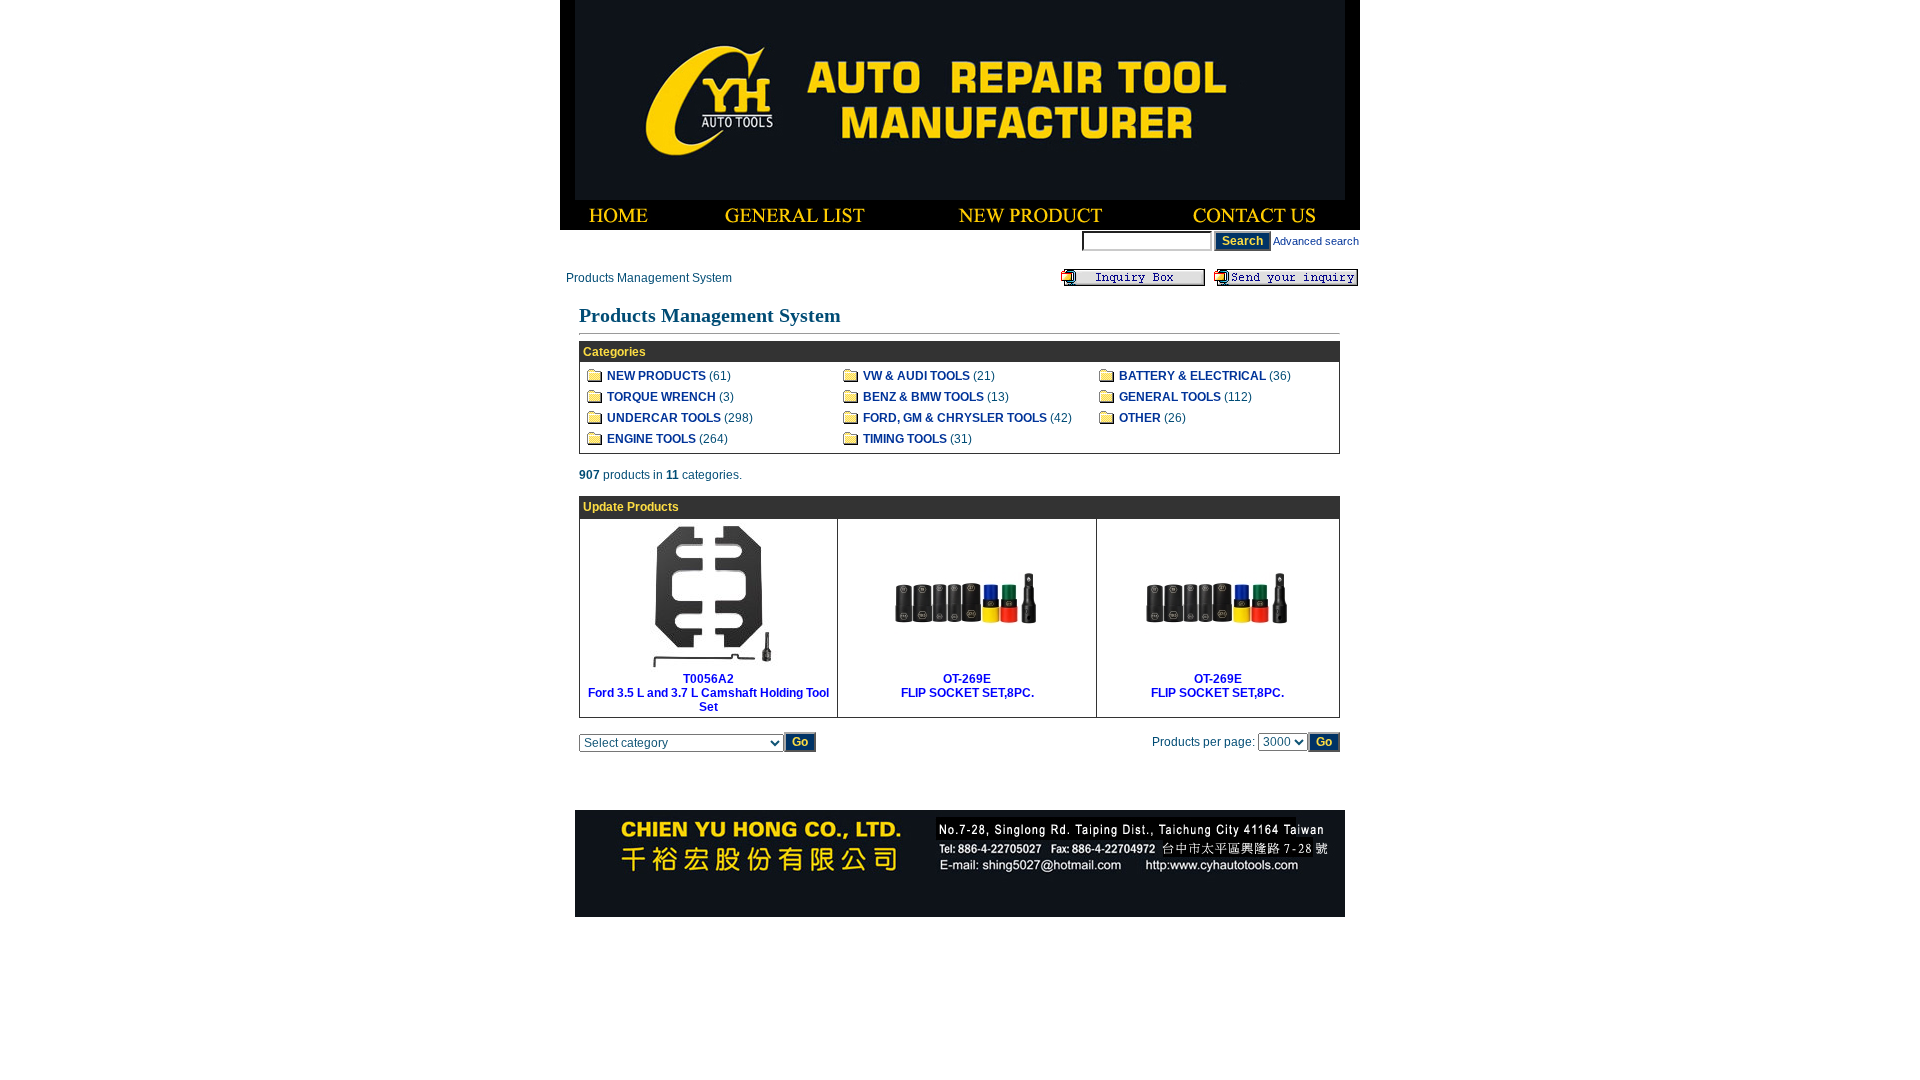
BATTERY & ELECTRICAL (1192, 376)
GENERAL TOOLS (1170, 397)
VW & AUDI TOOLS (916, 376)
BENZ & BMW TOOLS (923, 397)
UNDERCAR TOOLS (664, 418)
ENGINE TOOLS (651, 439)
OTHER (1140, 418)
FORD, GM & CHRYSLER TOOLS (955, 418)
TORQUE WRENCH (661, 397)
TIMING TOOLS (905, 439)
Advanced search (1316, 241)
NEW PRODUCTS (656, 376)
